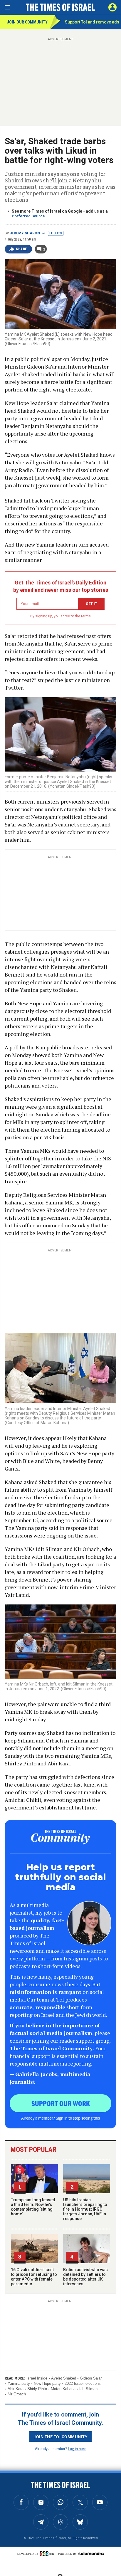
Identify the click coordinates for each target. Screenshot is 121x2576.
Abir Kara (16, 2389)
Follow (56, 233)
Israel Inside (37, 2378)
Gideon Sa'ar (91, 2378)
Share (22, 249)
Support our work (61, 2103)
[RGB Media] (48, 2554)
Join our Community (27, 22)
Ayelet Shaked (64, 2378)
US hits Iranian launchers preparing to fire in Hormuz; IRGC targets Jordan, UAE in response (85, 2209)
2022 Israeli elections (83, 2383)
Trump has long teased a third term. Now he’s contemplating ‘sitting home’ (33, 2207)
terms (86, 616)
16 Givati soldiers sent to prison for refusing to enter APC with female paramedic (34, 2277)
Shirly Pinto (37, 2389)
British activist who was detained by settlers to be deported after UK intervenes (85, 2277)
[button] (112, 7)
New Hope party (47, 2383)
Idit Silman (88, 2389)
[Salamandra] (91, 2553)
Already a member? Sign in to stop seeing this (60, 2118)
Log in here (77, 2448)
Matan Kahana (63, 2389)
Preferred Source (28, 216)
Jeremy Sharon (25, 233)
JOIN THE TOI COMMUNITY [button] (60, 2436)
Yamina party (19, 2383)
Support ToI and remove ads (92, 22)
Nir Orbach (17, 2394)
